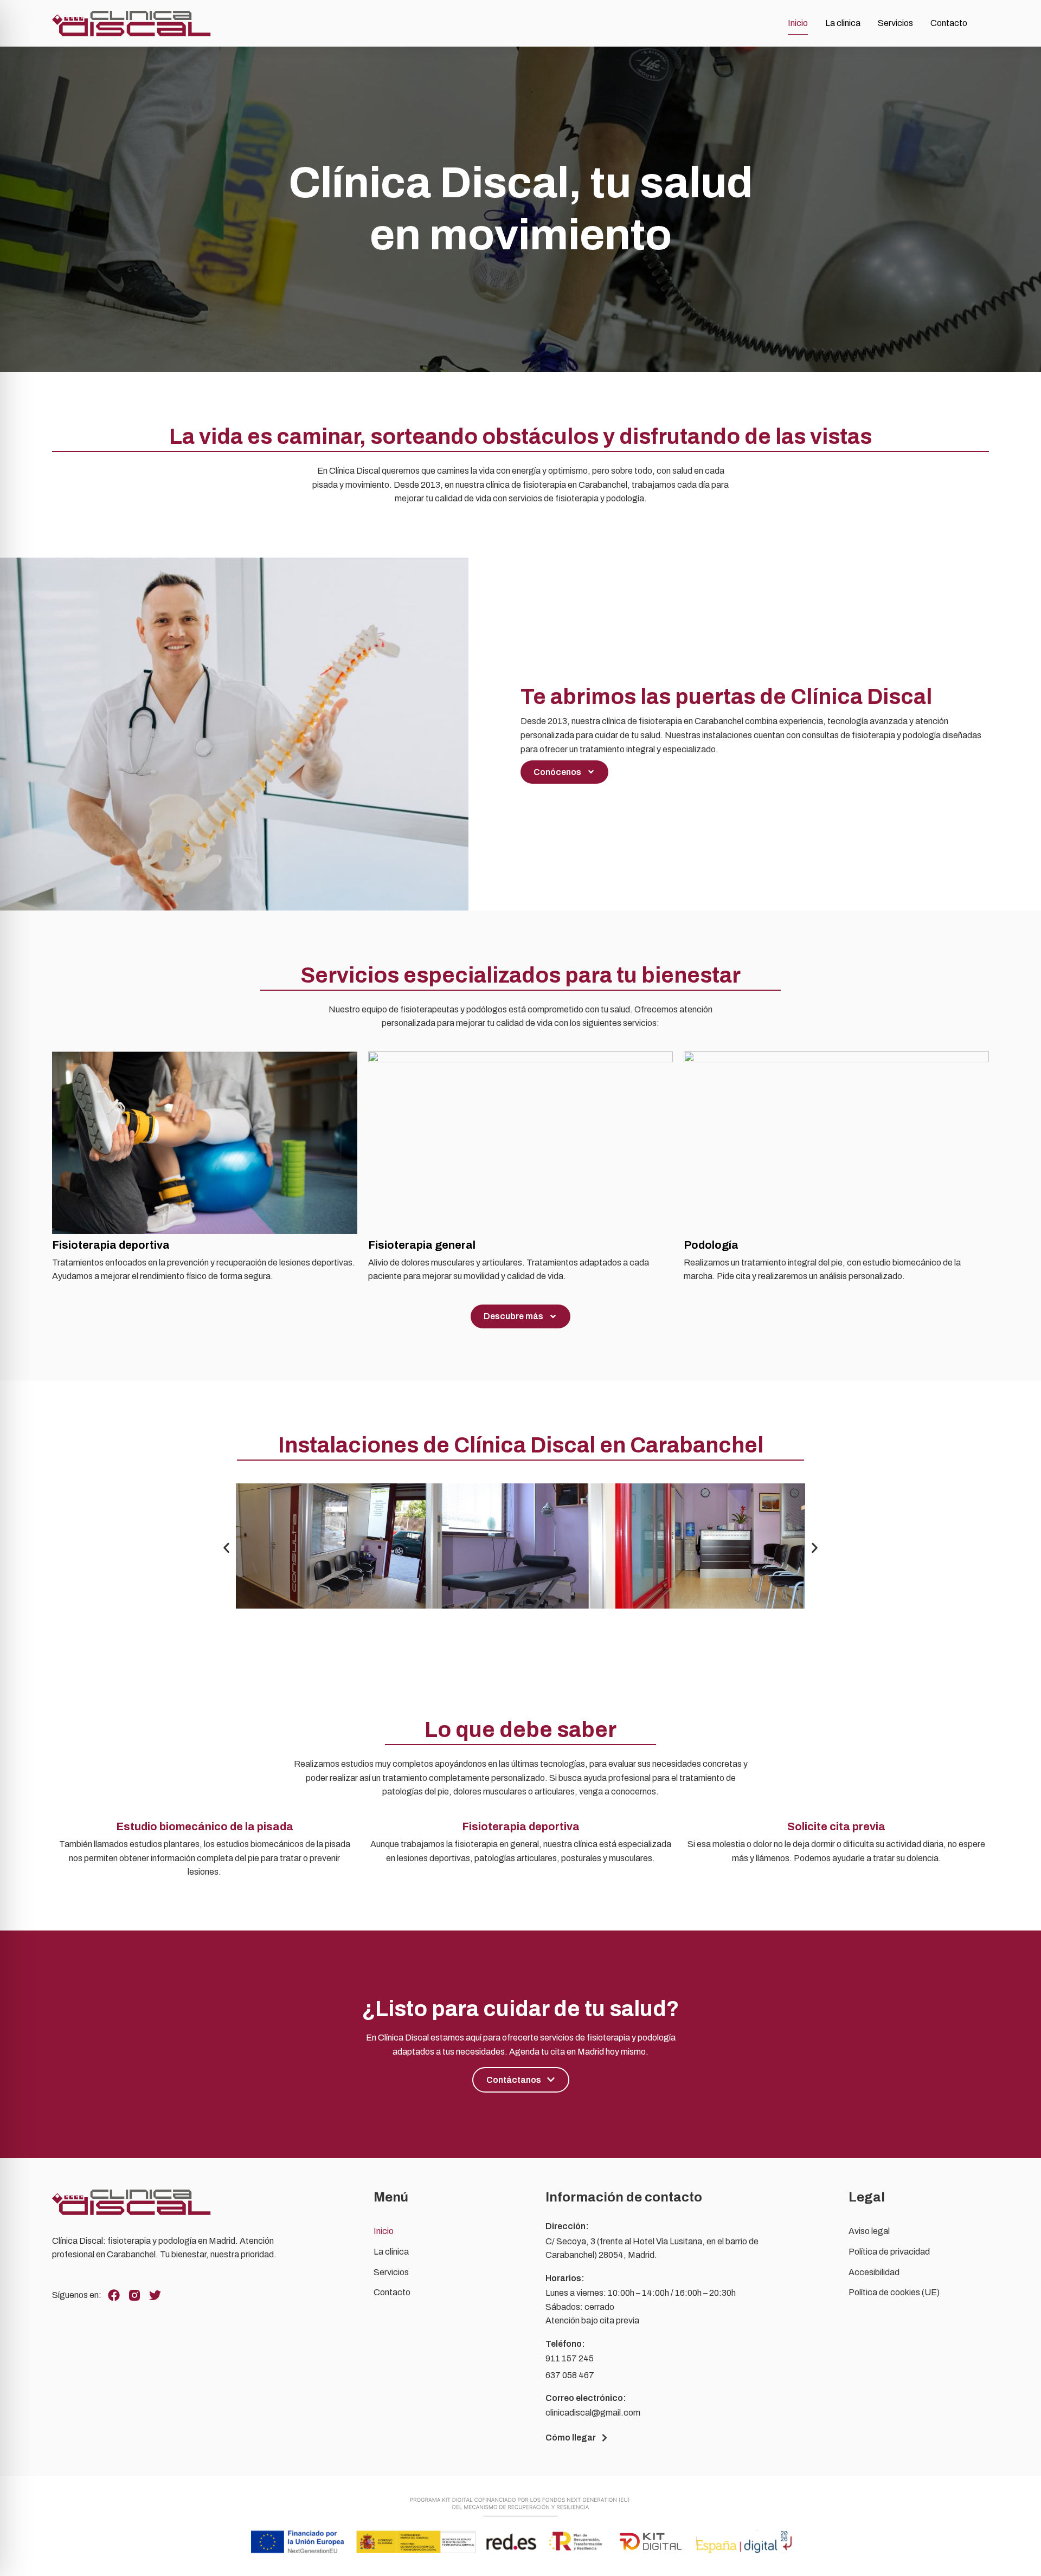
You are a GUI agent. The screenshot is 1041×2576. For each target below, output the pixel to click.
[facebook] (114, 2295)
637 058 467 (570, 2375)
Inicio (798, 23)
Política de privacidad (889, 2252)
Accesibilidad (874, 2272)
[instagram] (134, 2295)
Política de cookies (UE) (894, 2292)
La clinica (843, 23)
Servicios (895, 23)
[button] (226, 1548)
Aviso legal (869, 2231)
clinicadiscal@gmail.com (593, 2413)
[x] (155, 2295)
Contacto (949, 23)
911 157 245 (570, 2358)
